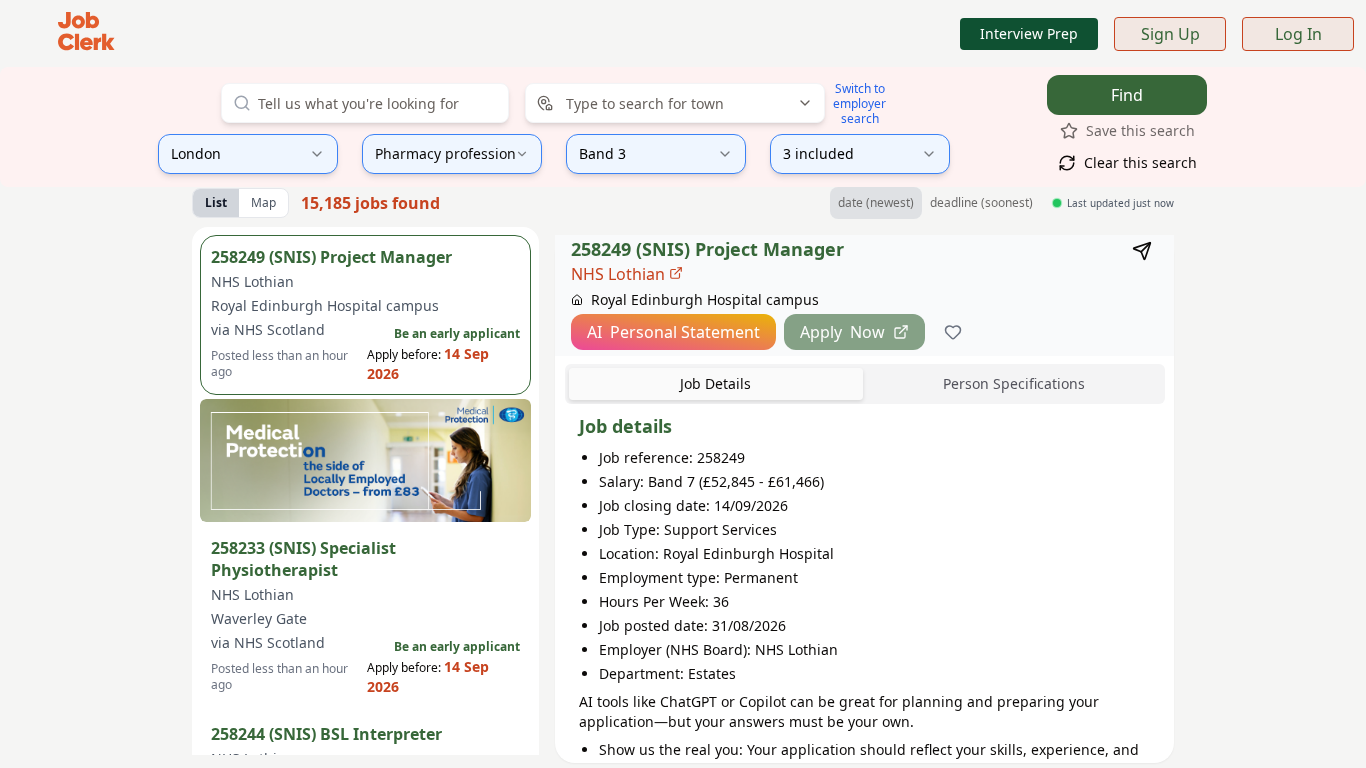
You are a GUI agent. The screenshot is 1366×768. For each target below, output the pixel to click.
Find (1127, 95)
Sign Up (1170, 34)
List (216, 202)
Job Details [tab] (715, 383)
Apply (842, 332)
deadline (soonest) (981, 202)
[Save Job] (953, 332)
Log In (1298, 34)
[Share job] (1142, 251)
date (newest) (876, 202)
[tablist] (865, 384)
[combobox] (365, 103)
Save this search (1140, 130)
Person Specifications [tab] (1014, 383)
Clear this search (1140, 162)
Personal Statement (673, 332)
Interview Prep (1029, 33)
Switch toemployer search (859, 103)
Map (263, 202)
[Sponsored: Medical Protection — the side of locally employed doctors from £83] (365, 460)
